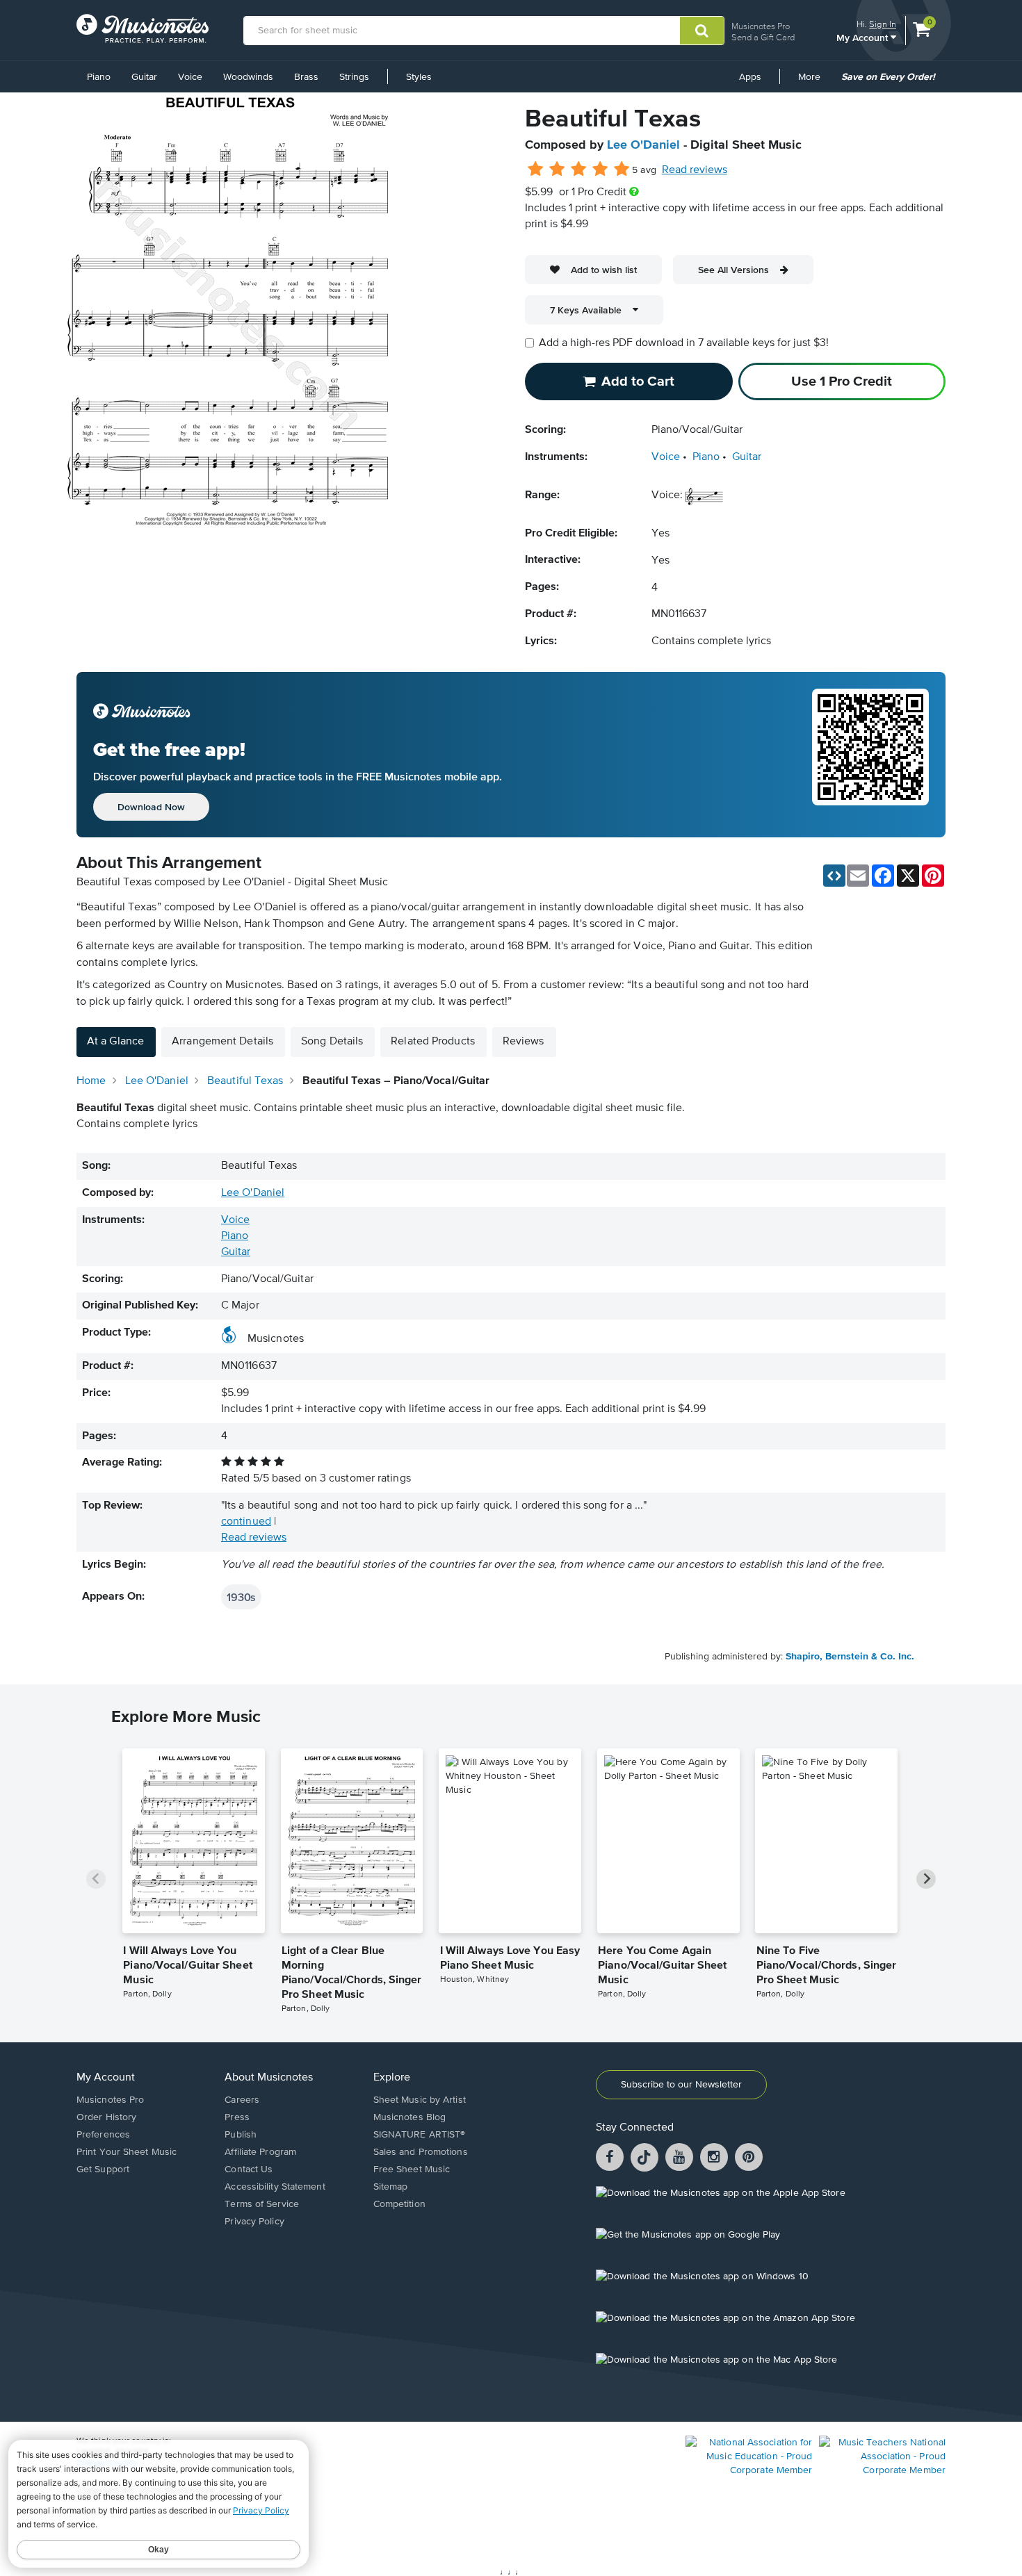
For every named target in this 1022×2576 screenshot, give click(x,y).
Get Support (103, 2169)
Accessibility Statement (275, 2187)
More (814, 82)
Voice (190, 77)
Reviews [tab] (524, 1042)
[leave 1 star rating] (536, 170)
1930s (241, 1597)
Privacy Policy (254, 2222)
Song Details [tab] (332, 1042)
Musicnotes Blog (410, 2117)
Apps (750, 77)
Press (237, 2117)
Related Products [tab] (433, 1042)
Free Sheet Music (412, 2169)
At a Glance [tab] (115, 1042)
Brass (306, 77)
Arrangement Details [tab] (222, 1042)
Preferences (103, 2135)
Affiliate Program (260, 2152)
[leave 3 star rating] (579, 170)
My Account (863, 37)
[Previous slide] (96, 1879)
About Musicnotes (269, 2078)
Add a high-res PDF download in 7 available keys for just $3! (684, 343)
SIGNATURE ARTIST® (420, 2135)
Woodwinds (248, 77)
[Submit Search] (702, 31)
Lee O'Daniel (643, 145)
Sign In (883, 24)
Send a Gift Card (763, 37)
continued (246, 1522)
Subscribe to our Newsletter (681, 2085)
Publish (241, 2135)
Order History (106, 2117)
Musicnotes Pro (761, 26)
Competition (399, 2204)
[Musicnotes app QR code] (870, 755)
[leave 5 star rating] (621, 170)
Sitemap (391, 2187)
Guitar (144, 77)
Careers (242, 2100)
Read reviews (695, 170)
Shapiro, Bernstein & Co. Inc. (850, 1657)
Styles (419, 77)
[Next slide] (926, 1879)
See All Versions (733, 270)
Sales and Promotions (421, 2152)
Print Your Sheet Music (127, 2152)
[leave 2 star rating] (557, 170)
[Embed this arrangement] (834, 876)
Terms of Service (262, 2204)
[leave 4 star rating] (600, 170)
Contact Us (249, 2169)
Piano (99, 77)
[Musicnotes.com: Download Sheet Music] (143, 28)
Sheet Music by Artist (420, 2100)
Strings (354, 77)
